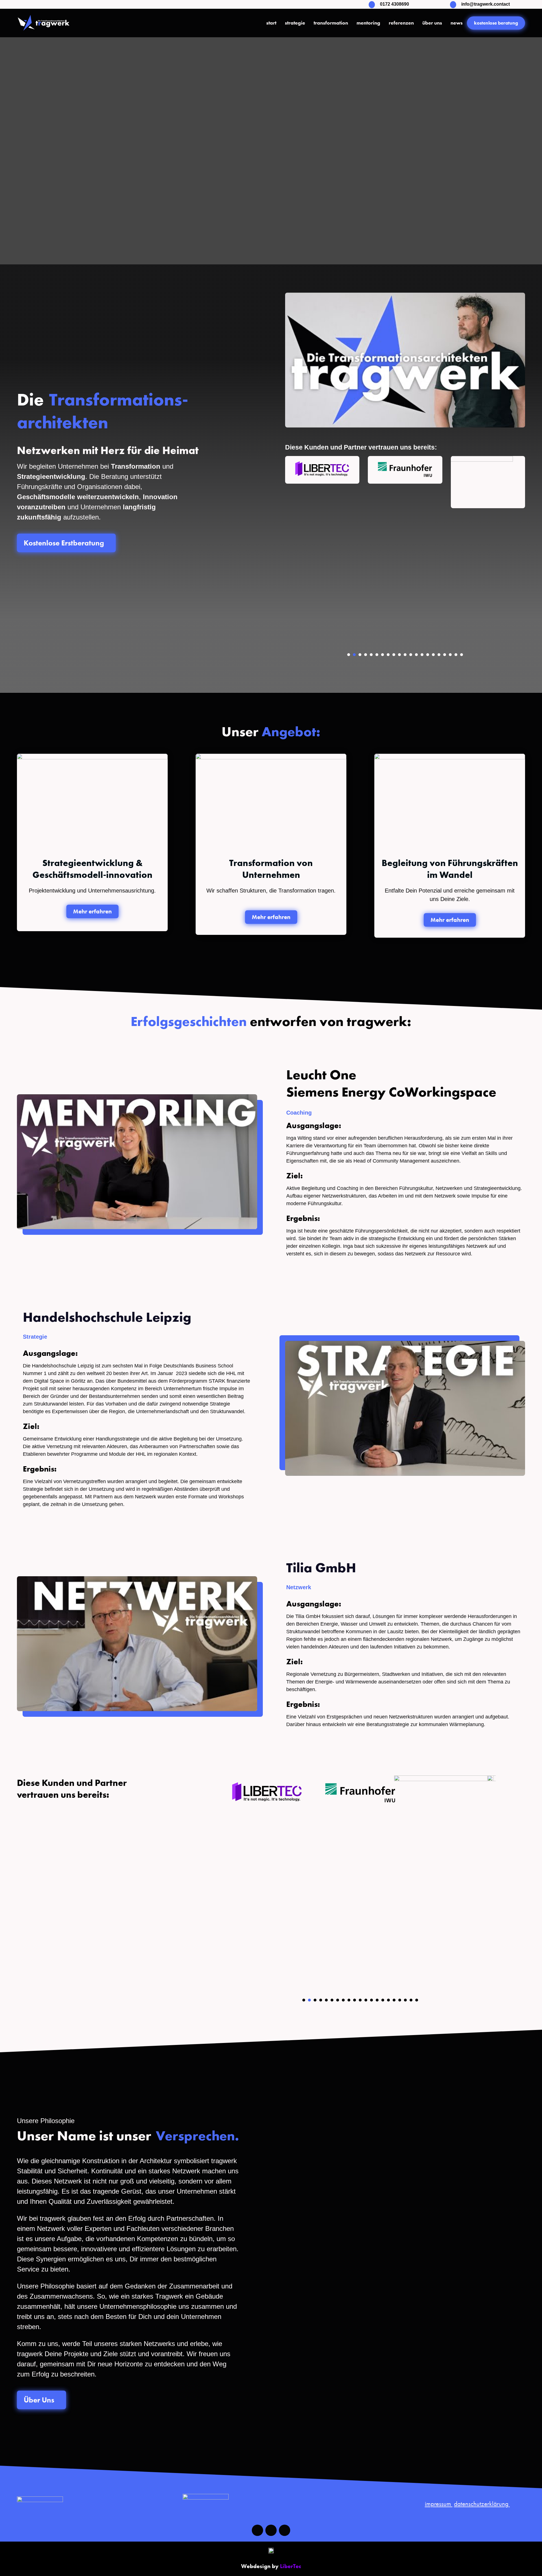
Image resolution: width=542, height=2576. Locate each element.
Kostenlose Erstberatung (66, 543)
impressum (439, 2504)
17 (439, 655)
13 (416, 655)
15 (428, 655)
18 (445, 655)
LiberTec (291, 2566)
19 (450, 655)
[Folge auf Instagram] (271, 2530)
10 (399, 655)
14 (422, 655)
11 (405, 655)
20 (456, 655)
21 (462, 655)
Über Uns (41, 2400)
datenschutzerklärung (482, 2504)
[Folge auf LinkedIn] (257, 2530)
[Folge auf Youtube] (285, 2530)
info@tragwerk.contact (486, 4)
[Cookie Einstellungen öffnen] (12, 2569)
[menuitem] (271, 23)
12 (411, 655)
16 (433, 655)
